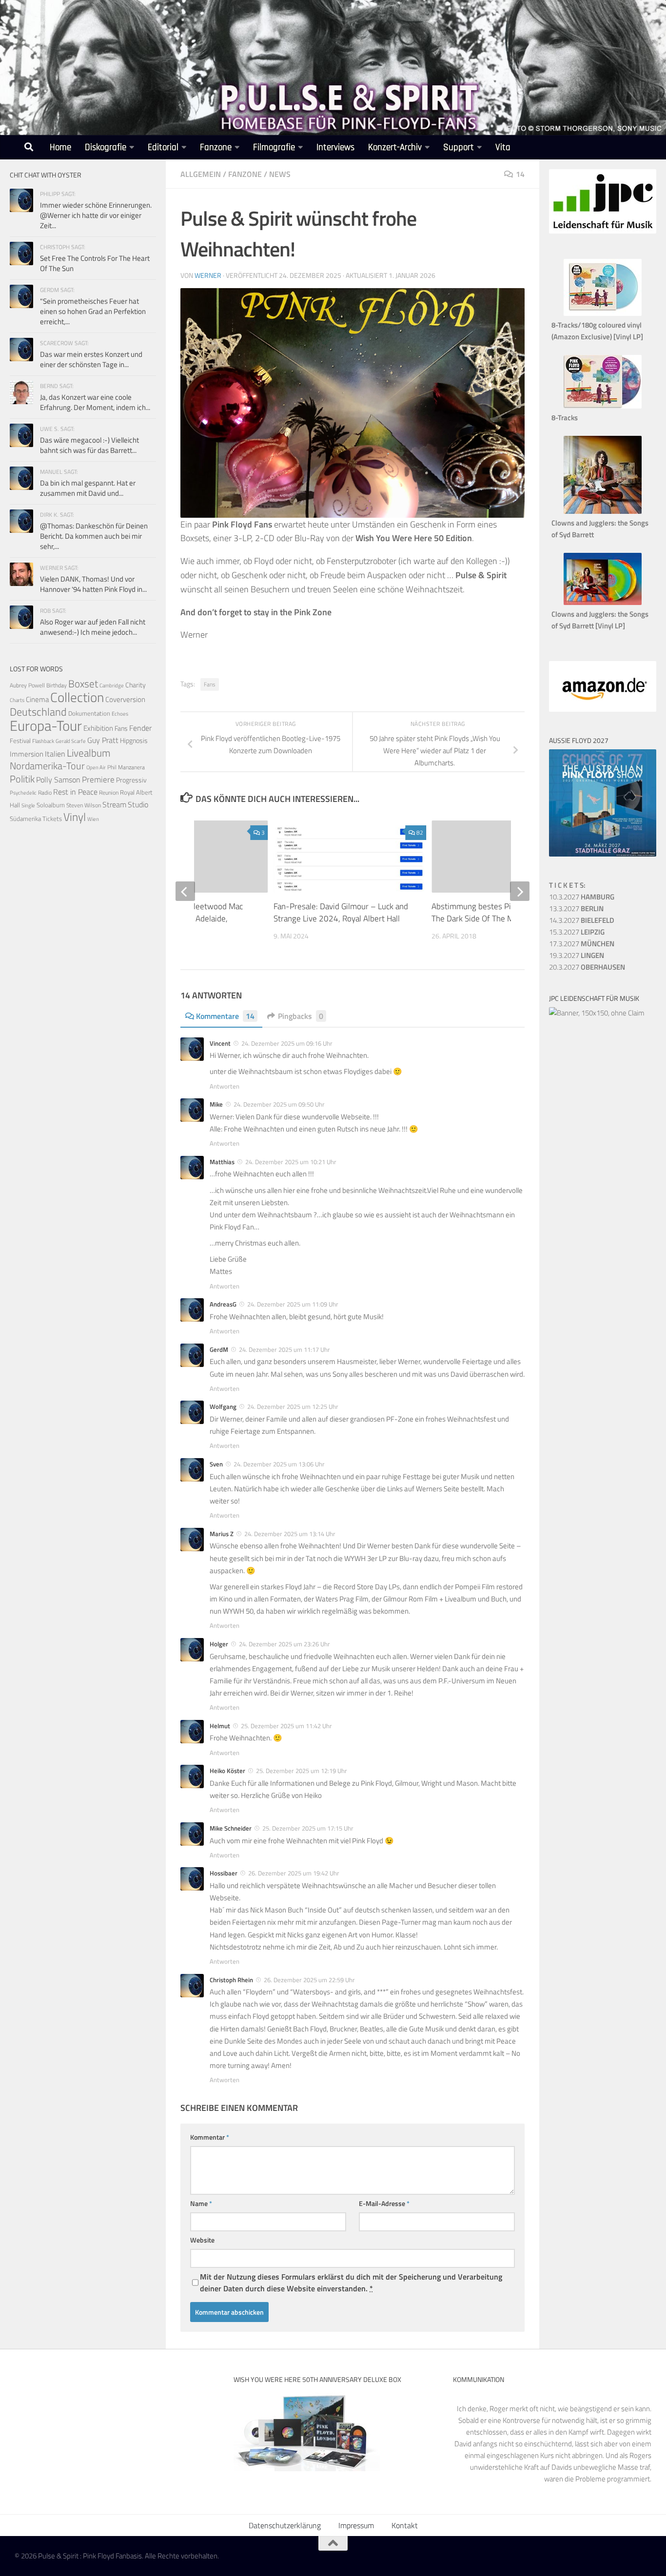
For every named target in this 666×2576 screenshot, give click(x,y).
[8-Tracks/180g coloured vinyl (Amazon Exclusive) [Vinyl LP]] (603, 313)
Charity (136, 685)
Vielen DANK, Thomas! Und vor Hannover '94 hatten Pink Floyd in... (93, 584)
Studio (138, 804)
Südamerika (25, 819)
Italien (55, 753)
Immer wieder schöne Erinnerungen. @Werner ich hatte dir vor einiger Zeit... (96, 215)
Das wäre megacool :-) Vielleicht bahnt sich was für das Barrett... (89, 445)
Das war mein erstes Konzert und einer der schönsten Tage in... (91, 359)
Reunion (109, 792)
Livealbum (89, 753)
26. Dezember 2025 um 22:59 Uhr (309, 1980)
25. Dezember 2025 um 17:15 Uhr (308, 1828)
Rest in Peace (75, 792)
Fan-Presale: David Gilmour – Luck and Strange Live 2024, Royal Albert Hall (341, 913)
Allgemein (201, 174)
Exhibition (98, 728)
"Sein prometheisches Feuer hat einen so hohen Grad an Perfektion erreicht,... (93, 311)
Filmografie (274, 147)
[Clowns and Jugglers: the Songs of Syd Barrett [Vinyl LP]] (603, 602)
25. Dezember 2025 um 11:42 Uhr (286, 1726)
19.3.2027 (577, 955)
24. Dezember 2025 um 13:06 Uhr (279, 1464)
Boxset (83, 683)
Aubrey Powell (27, 685)
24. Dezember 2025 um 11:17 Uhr (284, 1349)
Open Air (96, 767)
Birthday (57, 685)
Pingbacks (301, 1016)
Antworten (225, 1086)
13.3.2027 (576, 908)
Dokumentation (89, 713)
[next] (520, 891)
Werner (208, 275)
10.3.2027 (582, 897)
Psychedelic (23, 793)
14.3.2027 (582, 920)
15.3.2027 (577, 932)
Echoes (120, 713)
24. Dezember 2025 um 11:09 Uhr (293, 1304)
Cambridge (112, 685)
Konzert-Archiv (395, 147)
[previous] (185, 891)
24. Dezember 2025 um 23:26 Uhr (284, 1644)
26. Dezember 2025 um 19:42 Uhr (294, 1873)
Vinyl (75, 817)
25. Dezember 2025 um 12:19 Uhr (302, 1771)
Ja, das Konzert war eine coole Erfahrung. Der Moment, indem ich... (95, 402)
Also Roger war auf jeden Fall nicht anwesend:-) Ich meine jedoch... (93, 627)
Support (459, 147)
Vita (503, 147)
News (280, 174)
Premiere (98, 780)
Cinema (37, 699)
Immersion (27, 754)
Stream (114, 804)
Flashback (43, 741)
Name (201, 2203)
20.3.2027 (587, 967)
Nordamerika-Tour (47, 766)
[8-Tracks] (603, 406)
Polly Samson (58, 780)
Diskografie (106, 147)
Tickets (52, 819)
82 (420, 832)
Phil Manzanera (126, 767)
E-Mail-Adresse (384, 2203)
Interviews (335, 147)
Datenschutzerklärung (285, 2525)
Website (202, 2240)
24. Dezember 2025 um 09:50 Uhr (279, 1104)
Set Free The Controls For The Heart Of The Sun (95, 263)
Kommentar (210, 2137)
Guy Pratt (103, 740)
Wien (93, 819)
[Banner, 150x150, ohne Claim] (597, 1013)
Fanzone (216, 147)
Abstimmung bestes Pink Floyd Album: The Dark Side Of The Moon (499, 913)
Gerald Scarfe (71, 741)
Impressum (356, 2525)
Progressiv (131, 780)
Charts (17, 700)
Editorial (163, 147)
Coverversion (125, 699)
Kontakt (405, 2525)
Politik (22, 779)
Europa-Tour (46, 725)
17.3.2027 (582, 944)
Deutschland (38, 712)
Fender (140, 728)
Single (28, 805)
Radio (45, 792)
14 (520, 174)
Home (60, 147)
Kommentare (225, 1016)
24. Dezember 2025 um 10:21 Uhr (291, 1162)
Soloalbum (51, 805)
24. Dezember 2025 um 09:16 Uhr (287, 1043)
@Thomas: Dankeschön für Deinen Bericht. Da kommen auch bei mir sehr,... (94, 536)
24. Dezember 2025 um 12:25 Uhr (293, 1406)
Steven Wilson (84, 805)
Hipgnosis (134, 741)
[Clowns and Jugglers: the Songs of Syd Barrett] (603, 511)
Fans (210, 684)
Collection (77, 697)
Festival (20, 741)
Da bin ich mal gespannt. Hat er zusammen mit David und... (88, 488)
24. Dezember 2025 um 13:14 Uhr (290, 1534)
